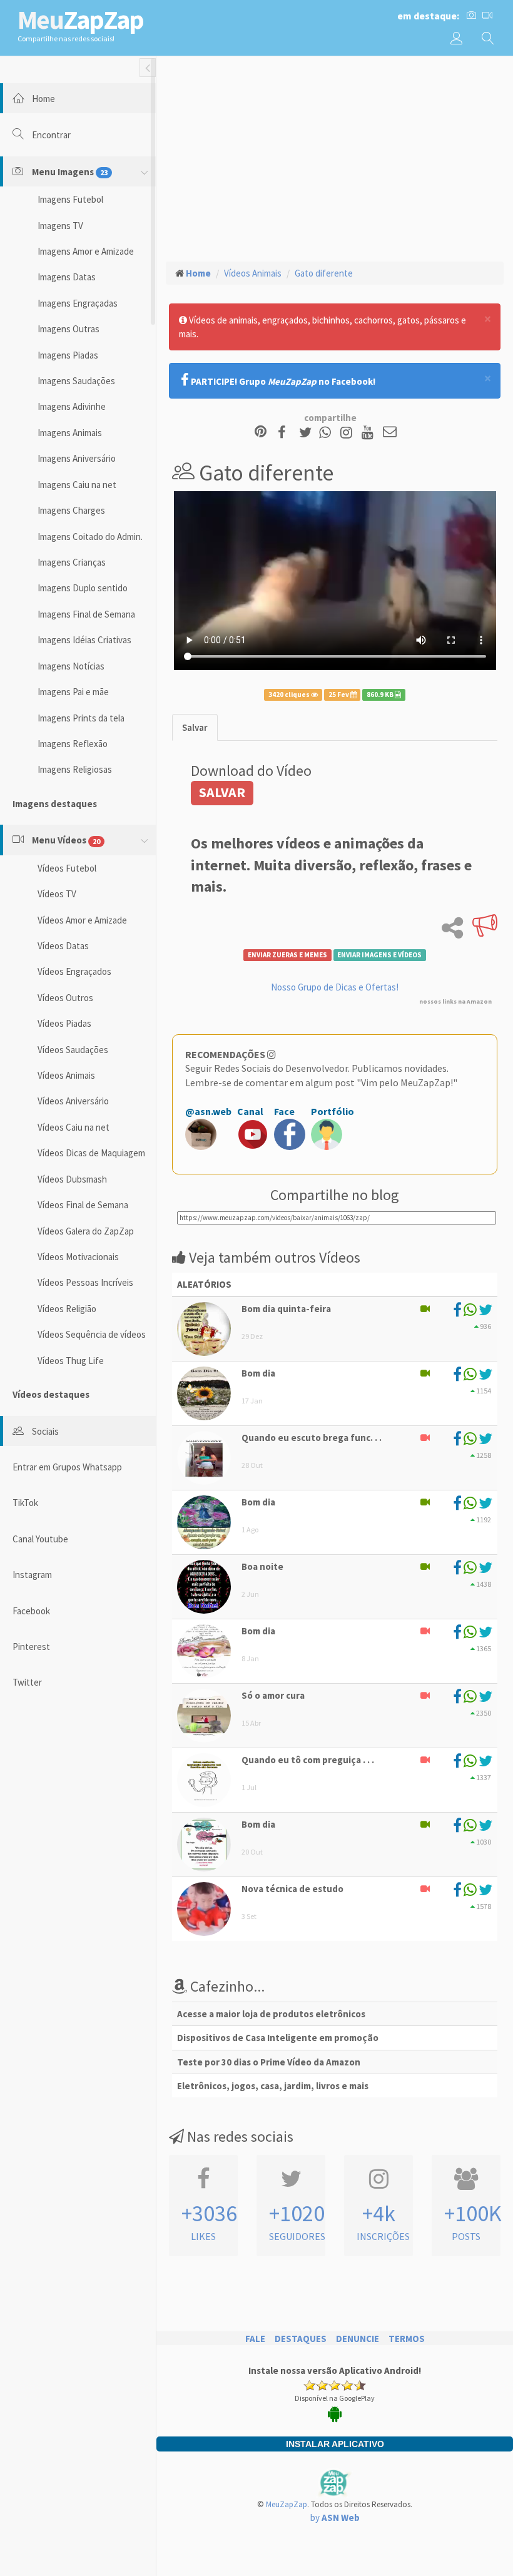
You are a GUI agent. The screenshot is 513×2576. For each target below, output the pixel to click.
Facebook (31, 1611)
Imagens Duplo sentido (83, 588)
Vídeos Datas (63, 946)
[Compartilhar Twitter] (308, 433)
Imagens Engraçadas (78, 303)
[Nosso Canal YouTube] (369, 433)
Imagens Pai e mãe (73, 692)
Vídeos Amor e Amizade (82, 920)
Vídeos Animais (66, 1075)
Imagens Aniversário (77, 458)
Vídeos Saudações (73, 1050)
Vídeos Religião (67, 1309)
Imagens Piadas (68, 355)
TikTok (25, 1503)
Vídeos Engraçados (74, 971)
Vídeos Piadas (64, 1023)
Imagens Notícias (71, 666)
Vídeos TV (57, 894)
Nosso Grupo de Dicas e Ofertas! (335, 987)
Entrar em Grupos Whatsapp (67, 1467)
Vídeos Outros (65, 998)
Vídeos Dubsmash (72, 1179)
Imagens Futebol (70, 199)
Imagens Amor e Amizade (86, 251)
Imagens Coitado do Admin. (90, 537)
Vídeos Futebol (67, 868)
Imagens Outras (69, 329)
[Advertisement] (335, 157)
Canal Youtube (40, 1539)
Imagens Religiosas (75, 769)
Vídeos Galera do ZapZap (86, 1231)
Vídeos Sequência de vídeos (92, 1334)
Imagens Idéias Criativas (84, 640)
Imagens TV (60, 226)
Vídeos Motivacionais (78, 1257)
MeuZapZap (287, 2504)
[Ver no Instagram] (348, 433)
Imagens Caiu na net (77, 485)
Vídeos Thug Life (71, 1361)
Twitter (27, 1682)
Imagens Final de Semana (86, 614)
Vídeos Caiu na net (74, 1127)
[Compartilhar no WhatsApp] (328, 433)
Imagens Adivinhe (72, 406)
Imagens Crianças (72, 562)
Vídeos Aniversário (73, 1101)
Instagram (32, 1575)
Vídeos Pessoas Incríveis (85, 1282)
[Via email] (390, 433)
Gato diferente (324, 273)
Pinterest (31, 1647)
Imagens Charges (71, 510)
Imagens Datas (67, 277)
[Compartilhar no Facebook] (286, 433)
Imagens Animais (70, 433)
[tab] (195, 727)
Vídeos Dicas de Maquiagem (91, 1153)
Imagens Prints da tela (81, 718)
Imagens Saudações (76, 381)
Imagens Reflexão (73, 744)
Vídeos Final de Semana (83, 1205)
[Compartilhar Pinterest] (261, 433)
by (335, 2517)
